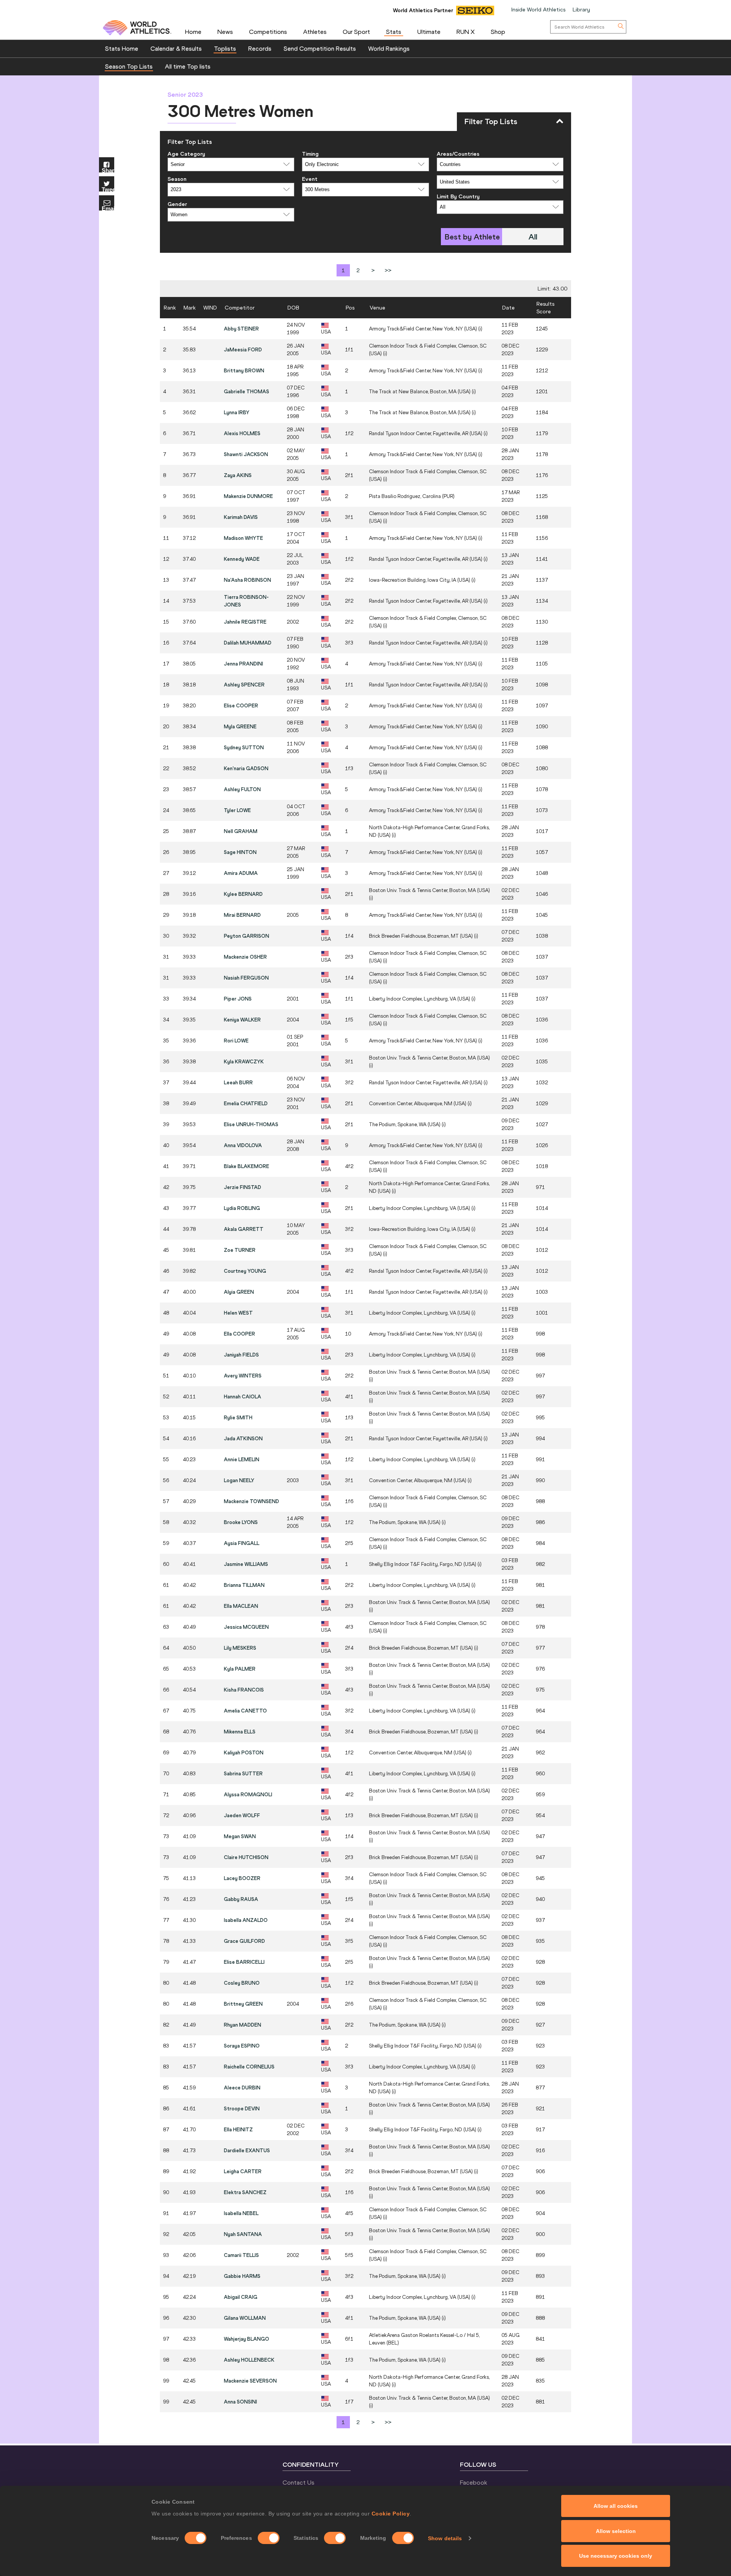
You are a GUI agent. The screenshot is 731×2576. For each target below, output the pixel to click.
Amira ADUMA (241, 873)
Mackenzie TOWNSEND (251, 1501)
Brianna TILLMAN (244, 1585)
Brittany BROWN (244, 370)
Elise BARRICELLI (244, 1962)
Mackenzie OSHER (245, 957)
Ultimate (429, 32)
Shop (498, 32)
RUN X (466, 32)
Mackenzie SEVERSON (250, 2381)
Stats (394, 32)
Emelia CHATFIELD (246, 1103)
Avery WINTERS (243, 1376)
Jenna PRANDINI (243, 664)
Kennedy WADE (242, 559)
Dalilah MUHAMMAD (248, 643)
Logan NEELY (239, 1480)
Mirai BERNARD (242, 915)
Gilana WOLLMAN (245, 2318)
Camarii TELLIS (241, 2255)
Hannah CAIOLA (243, 1397)
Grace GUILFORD (244, 1941)
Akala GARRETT (244, 1229)
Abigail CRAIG (241, 2297)
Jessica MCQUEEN (246, 1627)
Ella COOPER (239, 1334)
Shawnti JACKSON (246, 454)
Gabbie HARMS (242, 2276)
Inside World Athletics (538, 10)
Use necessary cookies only (616, 2556)
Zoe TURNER (240, 1250)
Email (108, 208)
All (533, 237)
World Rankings (389, 48)
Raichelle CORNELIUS (249, 2067)
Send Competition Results (320, 48)
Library (581, 10)
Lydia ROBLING (242, 1208)
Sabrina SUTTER (243, 1773)
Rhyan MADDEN (243, 2025)
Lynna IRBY (237, 412)
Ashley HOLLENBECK (249, 2360)
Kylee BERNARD (243, 894)
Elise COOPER (241, 705)
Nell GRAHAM (241, 831)
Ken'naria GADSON (246, 768)
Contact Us (298, 2482)
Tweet (108, 189)
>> (388, 270)
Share (108, 170)
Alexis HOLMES (242, 433)
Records (260, 48)
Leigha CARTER (243, 2171)
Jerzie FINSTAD (243, 1187)
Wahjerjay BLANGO (247, 2339)
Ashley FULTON (242, 789)
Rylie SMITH (238, 1417)
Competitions (268, 32)
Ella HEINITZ (238, 2129)
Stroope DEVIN (242, 2108)
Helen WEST (238, 1313)
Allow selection (616, 2531)
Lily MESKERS (240, 1648)
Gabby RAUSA (241, 1899)
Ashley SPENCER (244, 685)
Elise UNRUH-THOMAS (251, 1124)
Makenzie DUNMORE (248, 496)
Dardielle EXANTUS (247, 2150)
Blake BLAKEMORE (247, 1166)
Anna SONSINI (240, 2402)
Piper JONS (238, 999)
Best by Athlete (472, 237)
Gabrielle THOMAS (247, 391)
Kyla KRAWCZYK (244, 1061)
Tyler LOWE (237, 810)
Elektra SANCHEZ (245, 2192)
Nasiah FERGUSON (246, 978)
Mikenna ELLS (240, 1732)
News (225, 32)
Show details (445, 2538)
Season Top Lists (129, 66)
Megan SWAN (240, 1836)
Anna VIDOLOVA (243, 1145)
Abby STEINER (241, 329)
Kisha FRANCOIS (244, 1690)
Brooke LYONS (241, 1522)
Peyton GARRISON (247, 936)
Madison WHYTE (243, 538)
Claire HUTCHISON (246, 1857)
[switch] (269, 2538)
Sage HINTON (240, 852)
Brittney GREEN (243, 2004)
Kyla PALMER (240, 1669)
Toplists (225, 48)
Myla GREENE (240, 726)
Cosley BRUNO (242, 1983)
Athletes (315, 32)
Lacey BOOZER (242, 1878)
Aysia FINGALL (242, 1543)
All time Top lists (188, 66)
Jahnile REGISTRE (245, 622)
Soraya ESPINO (242, 2046)
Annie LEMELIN (242, 1459)
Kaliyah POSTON (244, 1752)
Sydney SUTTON (244, 747)
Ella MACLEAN (241, 1606)
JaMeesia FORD (243, 350)
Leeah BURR (238, 1082)
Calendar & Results (176, 48)
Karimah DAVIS (241, 517)
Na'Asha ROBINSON (247, 580)
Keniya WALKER (242, 1020)
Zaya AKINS (238, 475)
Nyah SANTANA (243, 2234)
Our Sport (356, 32)
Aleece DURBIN (242, 2088)
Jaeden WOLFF (242, 1815)
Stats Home (122, 48)
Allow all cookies (616, 2506)
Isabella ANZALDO (246, 1920)
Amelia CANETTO (245, 1711)
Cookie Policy (391, 2514)
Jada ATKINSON (243, 1438)
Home (193, 32)
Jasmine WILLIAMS (246, 1564)
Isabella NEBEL (241, 2213)
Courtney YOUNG (245, 1271)
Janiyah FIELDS (241, 1355)
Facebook (474, 2482)
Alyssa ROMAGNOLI (248, 1794)
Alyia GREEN (239, 1292)
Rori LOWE (236, 1041)
